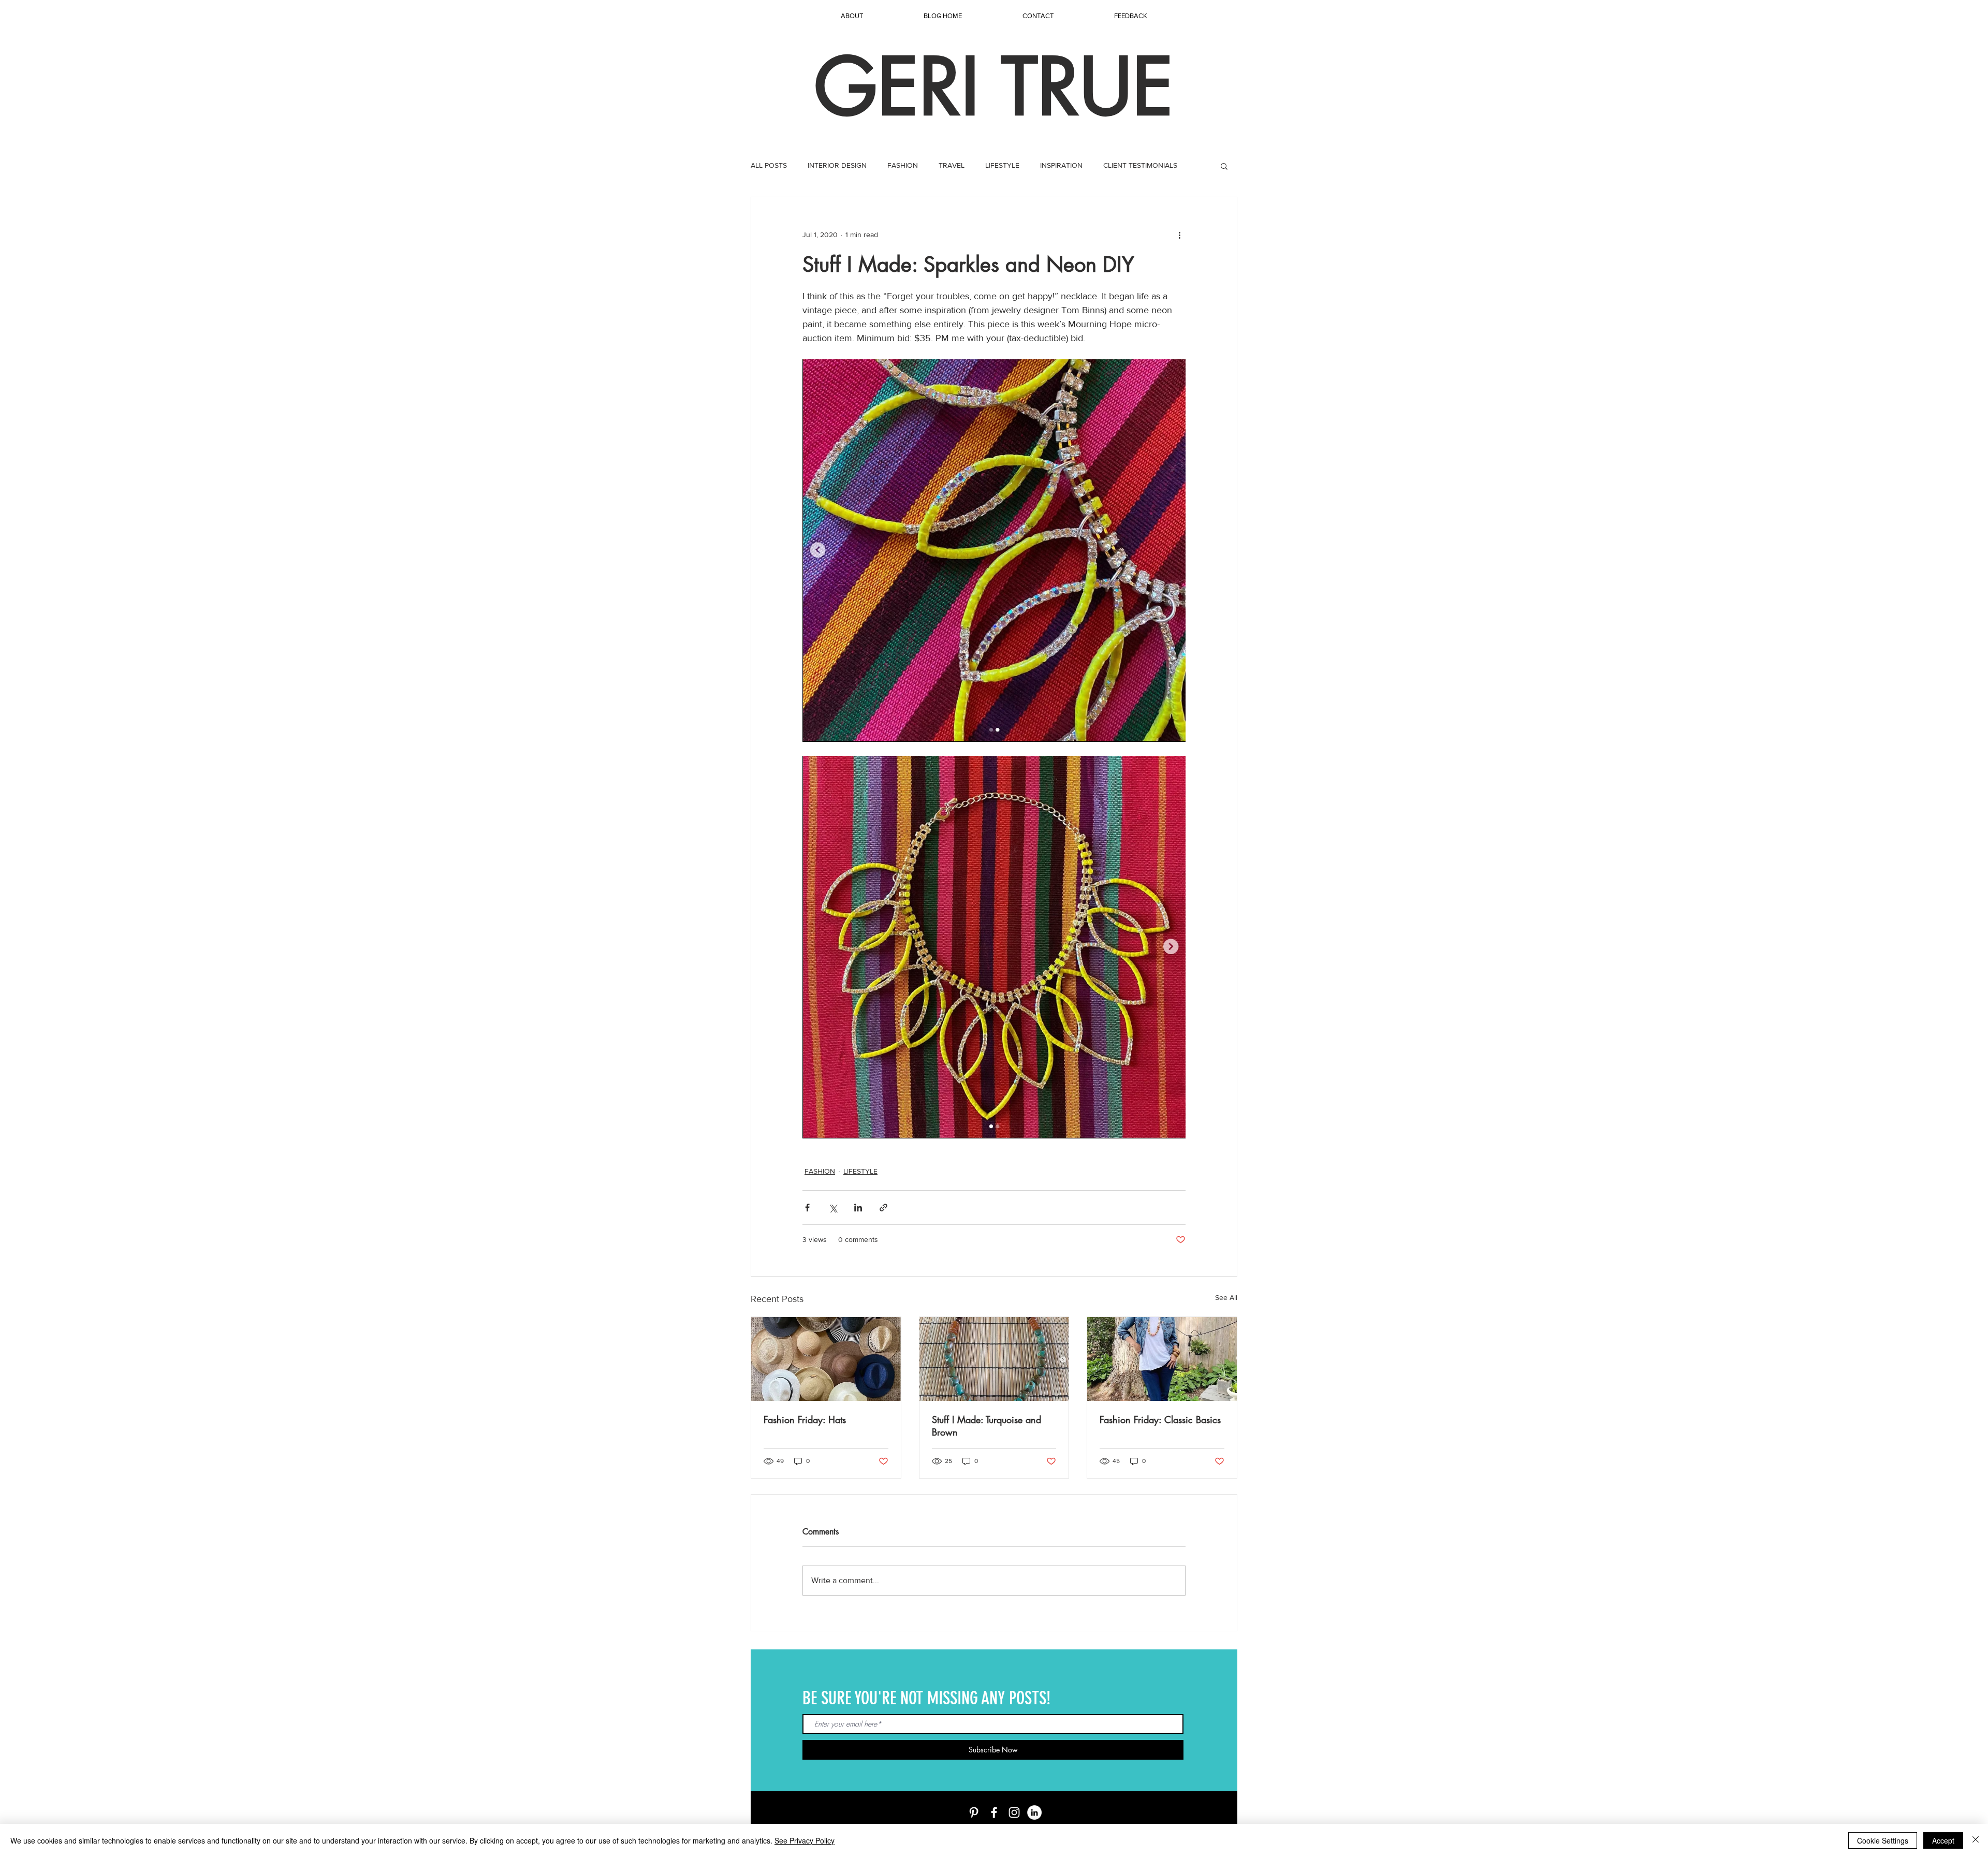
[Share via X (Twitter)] (833, 1208)
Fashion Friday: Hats (805, 1420)
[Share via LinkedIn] (858, 1208)
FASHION (903, 165)
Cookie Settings (1883, 1840)
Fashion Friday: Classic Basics (1160, 1420)
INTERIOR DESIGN (837, 165)
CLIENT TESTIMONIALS (1140, 165)
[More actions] (1179, 235)
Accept (1943, 1840)
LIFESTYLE (1002, 165)
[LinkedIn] (1034, 1812)
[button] (1224, 166)
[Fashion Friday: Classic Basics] (1162, 1359)
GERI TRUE (994, 87)
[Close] (1976, 1840)
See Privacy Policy (805, 1840)
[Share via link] (883, 1208)
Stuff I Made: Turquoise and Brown (986, 1426)
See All (1226, 1297)
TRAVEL (952, 165)
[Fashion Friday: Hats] (826, 1359)
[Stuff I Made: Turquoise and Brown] (994, 1359)
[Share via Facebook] (807, 1208)
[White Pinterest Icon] (974, 1812)
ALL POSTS (769, 165)
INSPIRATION (1061, 165)
